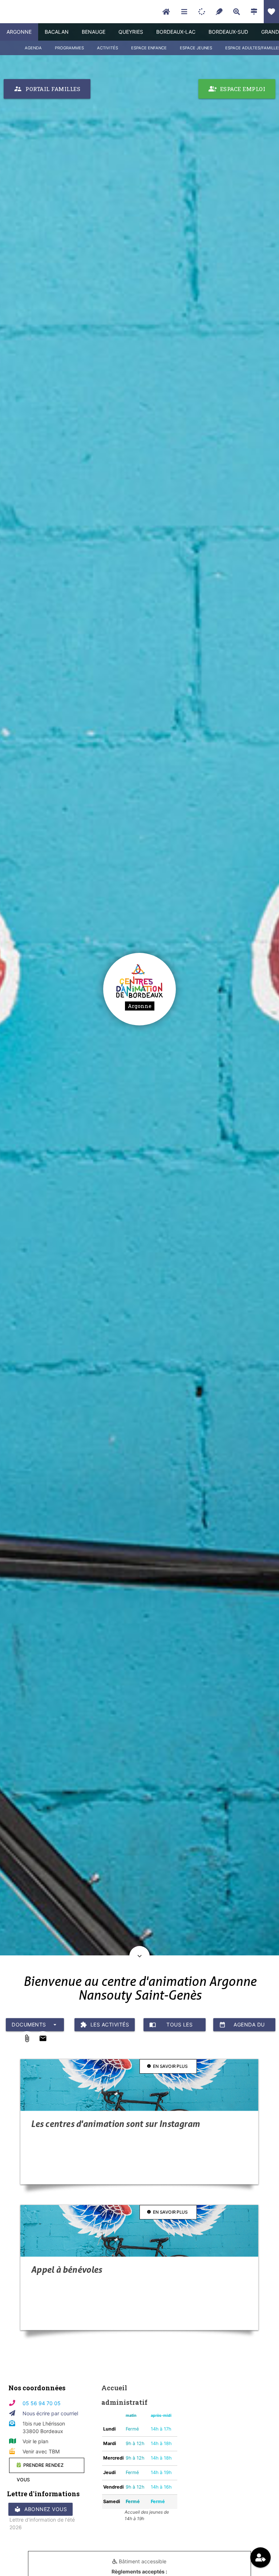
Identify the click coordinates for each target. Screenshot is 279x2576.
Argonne (19, 32)
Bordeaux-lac (176, 32)
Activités (108, 48)
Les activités (105, 2025)
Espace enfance (149, 48)
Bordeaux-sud (228, 32)
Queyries (131, 32)
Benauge (94, 32)
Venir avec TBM (41, 2451)
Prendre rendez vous (40, 2468)
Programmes (69, 48)
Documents (35, 2025)
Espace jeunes (196, 48)
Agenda (33, 48)
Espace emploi (237, 89)
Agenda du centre (242, 2026)
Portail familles (47, 89)
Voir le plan (35, 2441)
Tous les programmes (171, 2026)
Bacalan (57, 32)
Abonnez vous (41, 2509)
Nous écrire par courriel (50, 2413)
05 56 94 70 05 (42, 2403)
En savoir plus (167, 2066)
